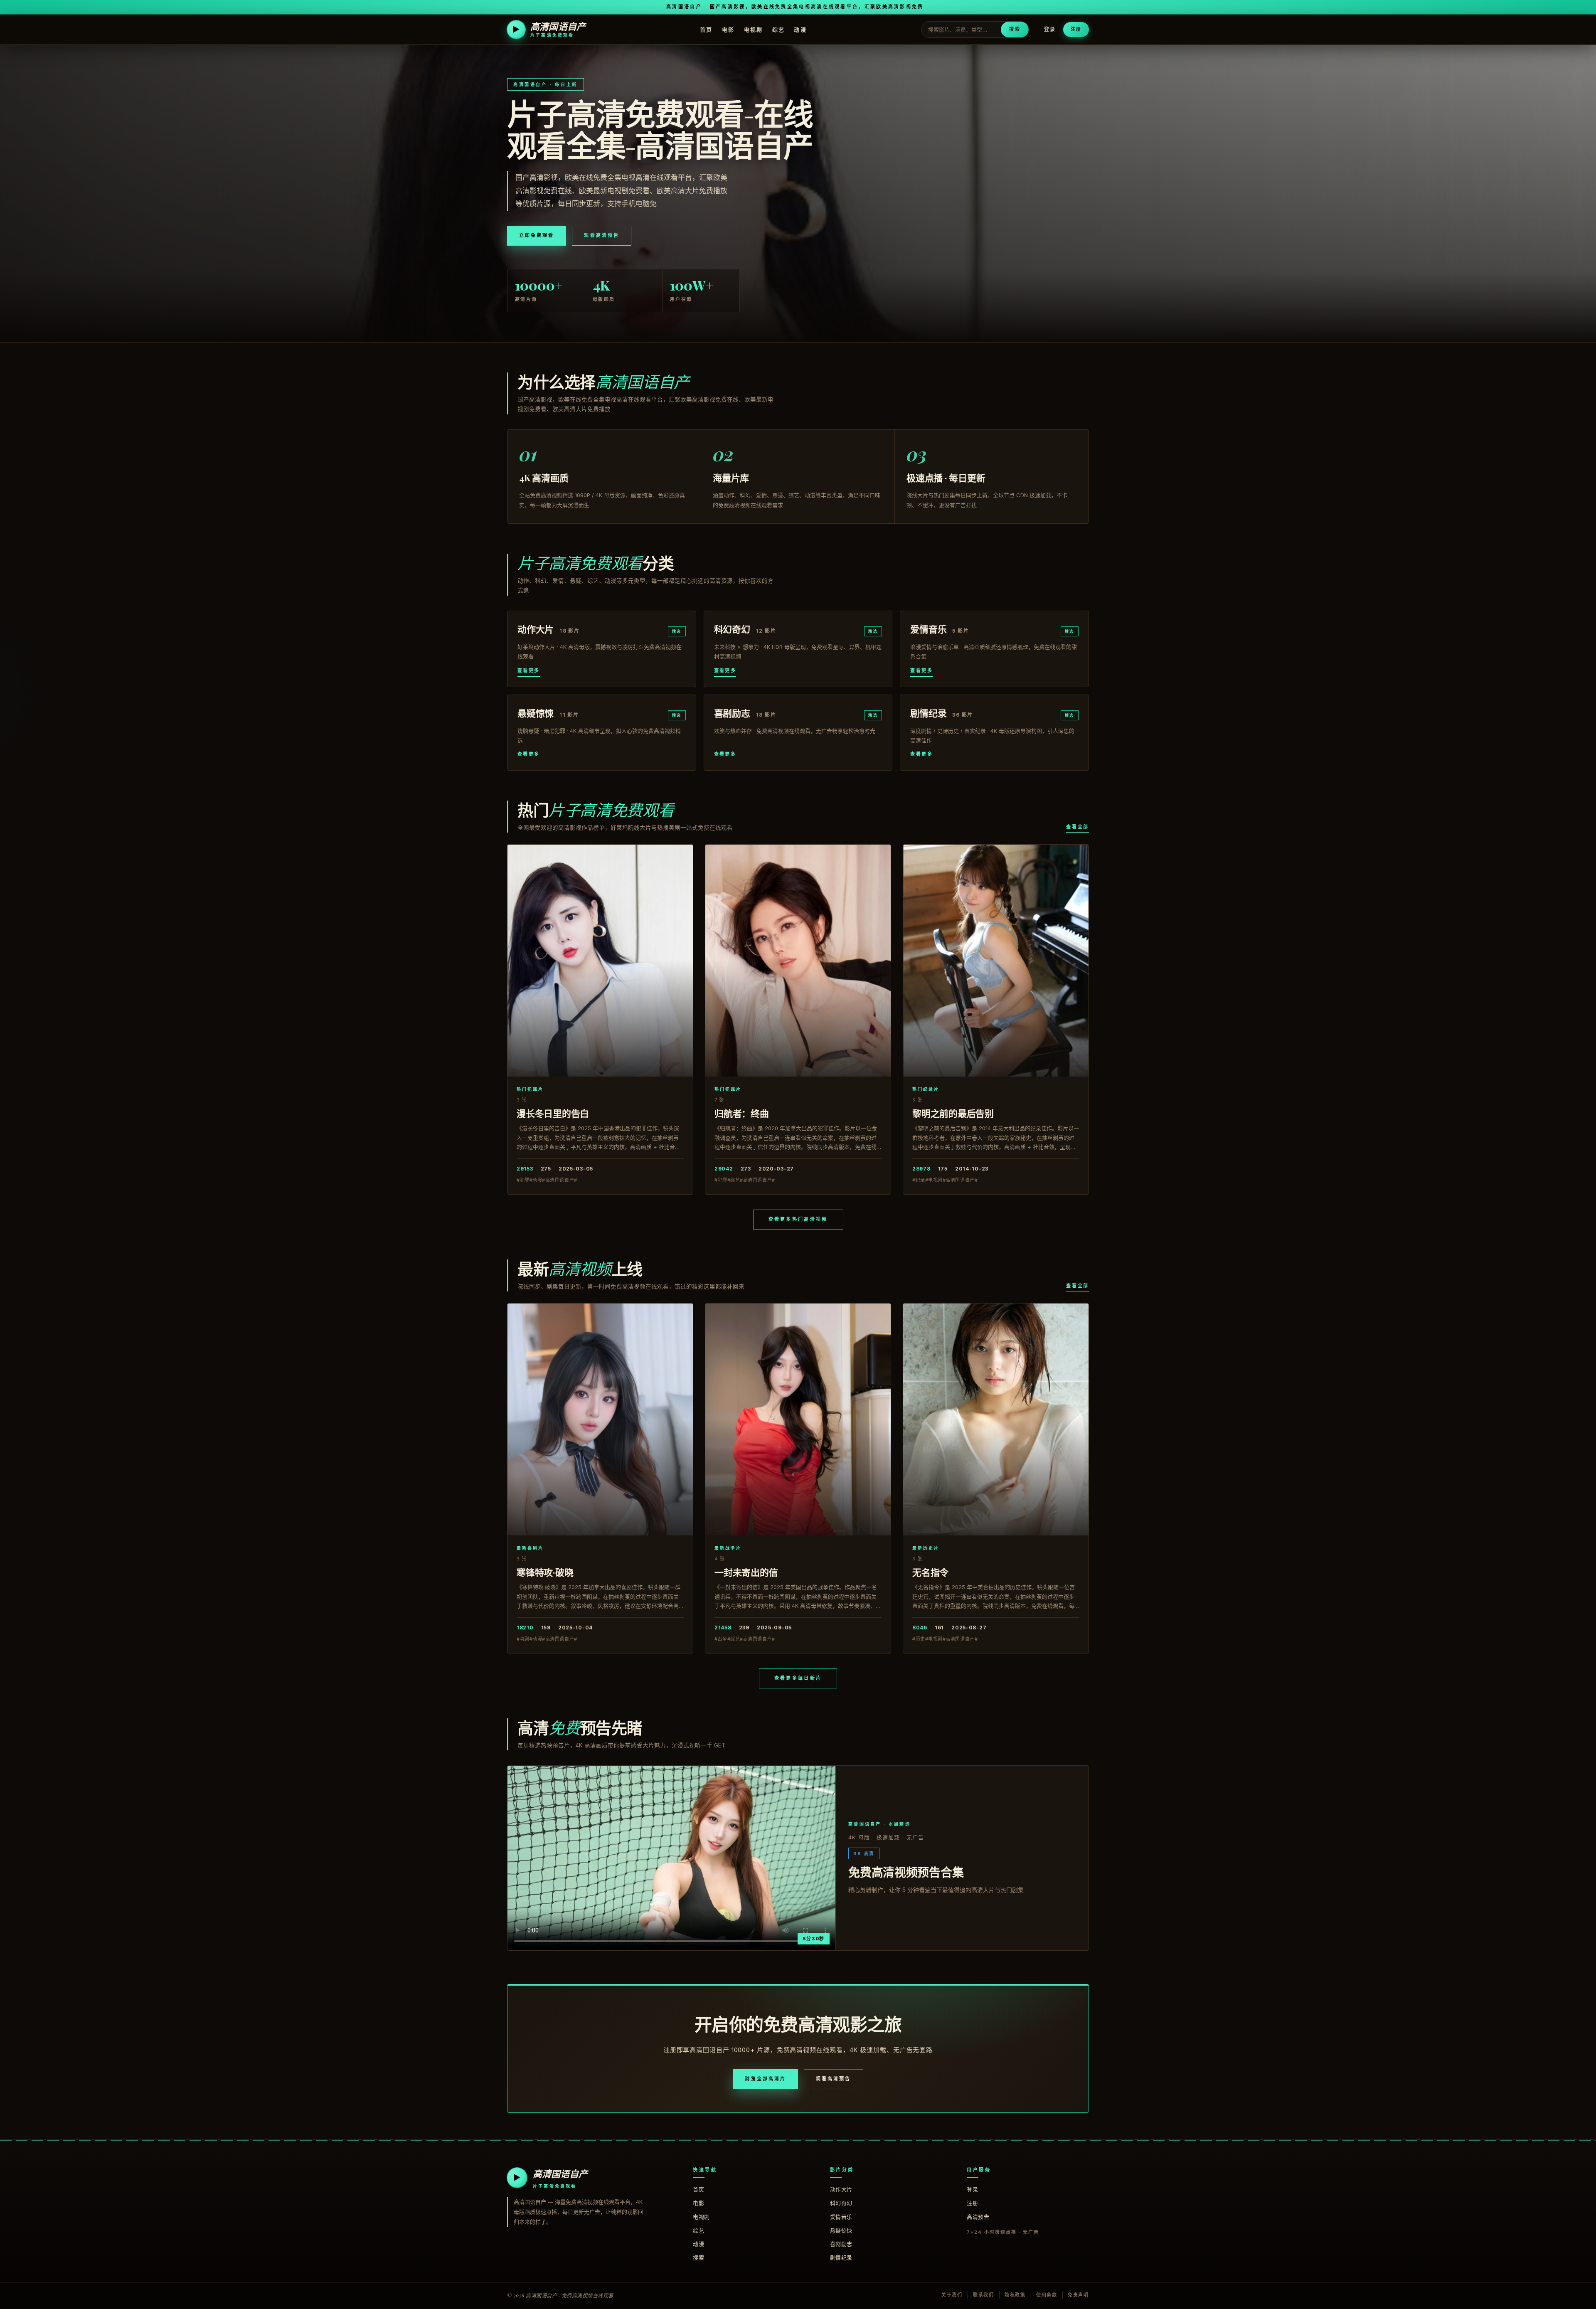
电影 (728, 29)
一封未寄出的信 (746, 1572)
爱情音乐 (841, 2217)
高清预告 (978, 2217)
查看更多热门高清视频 (798, 1219)
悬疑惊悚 (841, 2230)
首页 (706, 29)
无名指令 (930, 1572)
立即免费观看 (537, 235)
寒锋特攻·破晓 (545, 1572)
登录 (1050, 29)
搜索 (1015, 29)
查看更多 (529, 670)
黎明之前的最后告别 (953, 1113)
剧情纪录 (841, 2257)
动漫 (800, 29)
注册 (1076, 29)
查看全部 (1078, 827)
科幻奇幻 (841, 2203)
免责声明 (1078, 2295)
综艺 (779, 29)
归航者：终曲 (742, 1113)
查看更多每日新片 (798, 1678)
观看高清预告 (601, 235)
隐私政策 (1015, 2295)
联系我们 (984, 2295)
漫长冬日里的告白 (553, 1113)
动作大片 (841, 2189)
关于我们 (952, 2295)
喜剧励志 (841, 2244)
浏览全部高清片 (765, 2079)
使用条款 (1047, 2295)
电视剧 (754, 29)
